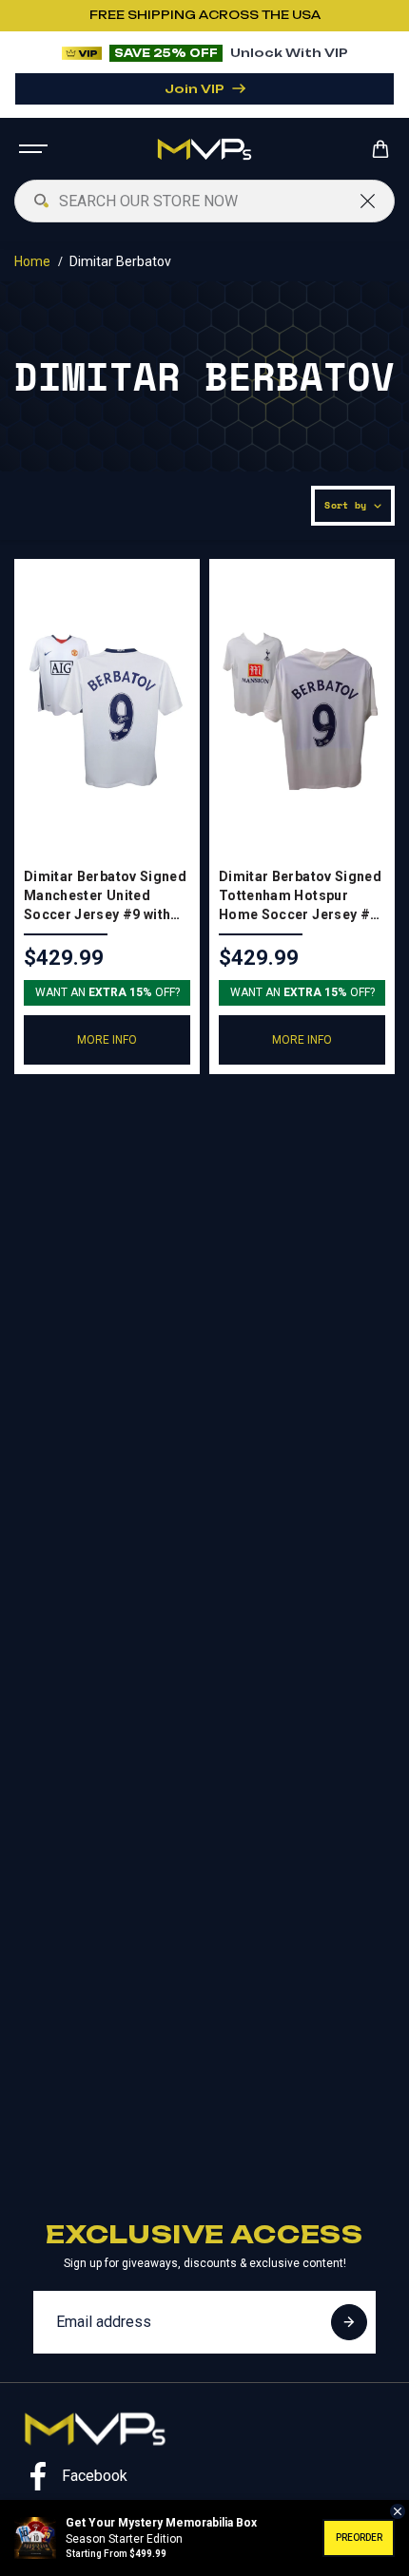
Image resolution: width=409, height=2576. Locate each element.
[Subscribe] (349, 2322)
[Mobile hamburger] (35, 149)
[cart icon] (383, 149)
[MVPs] (204, 149)
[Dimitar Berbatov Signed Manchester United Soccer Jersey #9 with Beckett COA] (107, 711)
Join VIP (195, 89)
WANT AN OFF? (107, 992)
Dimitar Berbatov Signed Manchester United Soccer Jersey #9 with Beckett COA (105, 896)
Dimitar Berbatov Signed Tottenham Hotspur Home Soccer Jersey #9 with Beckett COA (300, 896)
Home (32, 261)
